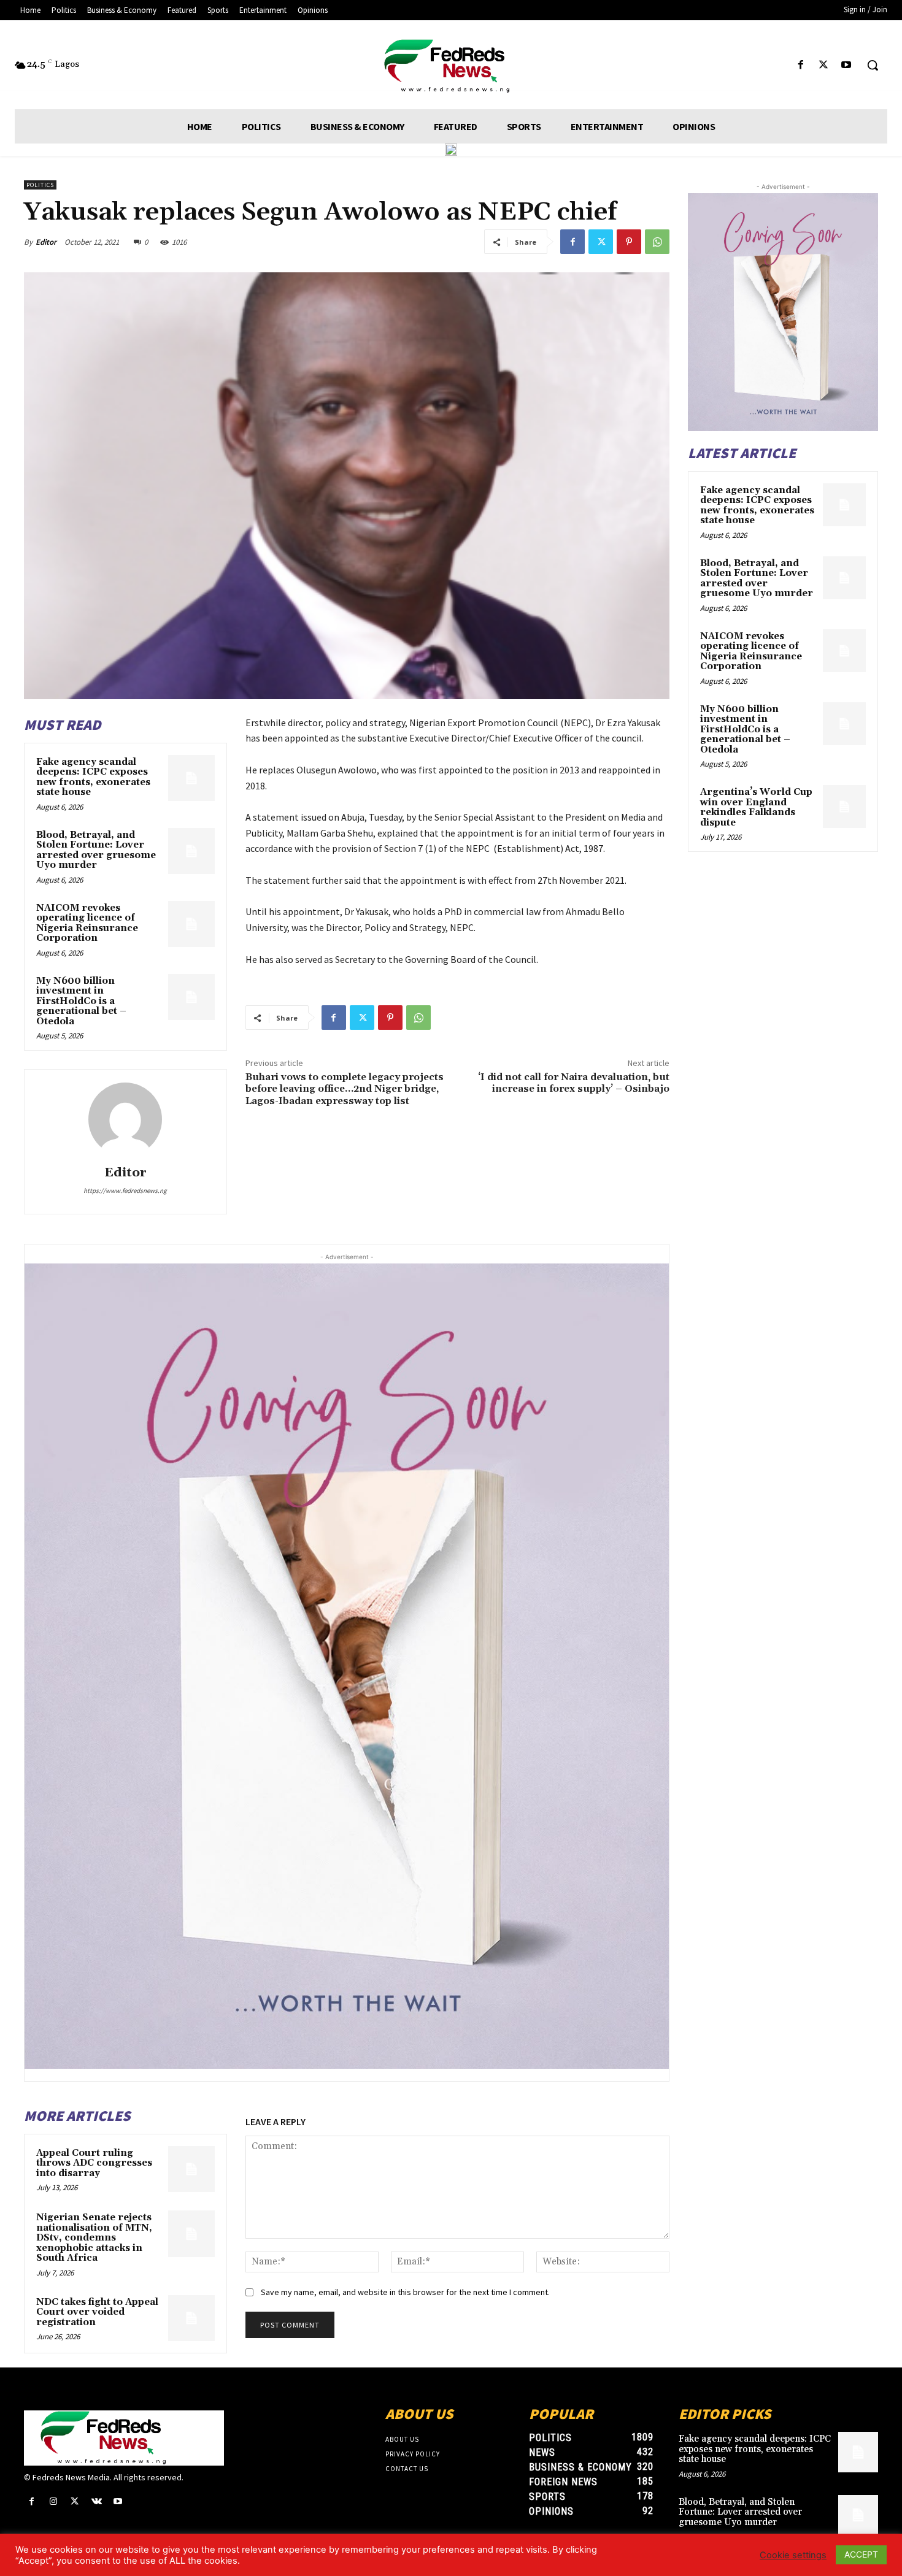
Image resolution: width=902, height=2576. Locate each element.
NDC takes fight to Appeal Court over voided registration (97, 2312)
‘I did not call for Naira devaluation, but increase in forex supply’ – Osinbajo (574, 1083)
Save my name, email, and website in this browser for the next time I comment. (405, 2292)
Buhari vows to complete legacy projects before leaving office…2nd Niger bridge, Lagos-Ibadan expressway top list (345, 1089)
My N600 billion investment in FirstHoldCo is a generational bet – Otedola (81, 1001)
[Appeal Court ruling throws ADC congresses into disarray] (191, 2169)
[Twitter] (824, 65)
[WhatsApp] (657, 242)
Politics (40, 185)
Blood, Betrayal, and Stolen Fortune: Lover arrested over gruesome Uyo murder (96, 850)
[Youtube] (846, 65)
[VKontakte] (97, 2501)
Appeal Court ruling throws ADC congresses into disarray (94, 2163)
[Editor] (125, 1119)
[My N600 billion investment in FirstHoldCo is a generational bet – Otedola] (191, 997)
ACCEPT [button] (861, 2554)
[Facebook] (800, 65)
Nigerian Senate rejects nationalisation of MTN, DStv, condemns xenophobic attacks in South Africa (94, 2238)
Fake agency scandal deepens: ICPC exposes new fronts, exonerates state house (93, 777)
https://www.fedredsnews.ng (125, 1190)
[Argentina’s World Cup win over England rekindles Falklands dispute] (844, 807)
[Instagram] (53, 2501)
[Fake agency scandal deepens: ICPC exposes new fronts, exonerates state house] (191, 778)
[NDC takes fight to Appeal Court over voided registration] (191, 2318)
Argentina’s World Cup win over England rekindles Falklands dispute (756, 807)
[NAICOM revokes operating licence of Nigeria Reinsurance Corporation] (191, 924)
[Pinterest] (629, 242)
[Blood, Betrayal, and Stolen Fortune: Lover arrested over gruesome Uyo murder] (191, 851)
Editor (46, 242)
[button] (873, 65)
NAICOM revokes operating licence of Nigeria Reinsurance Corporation (87, 923)
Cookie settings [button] (793, 2555)
